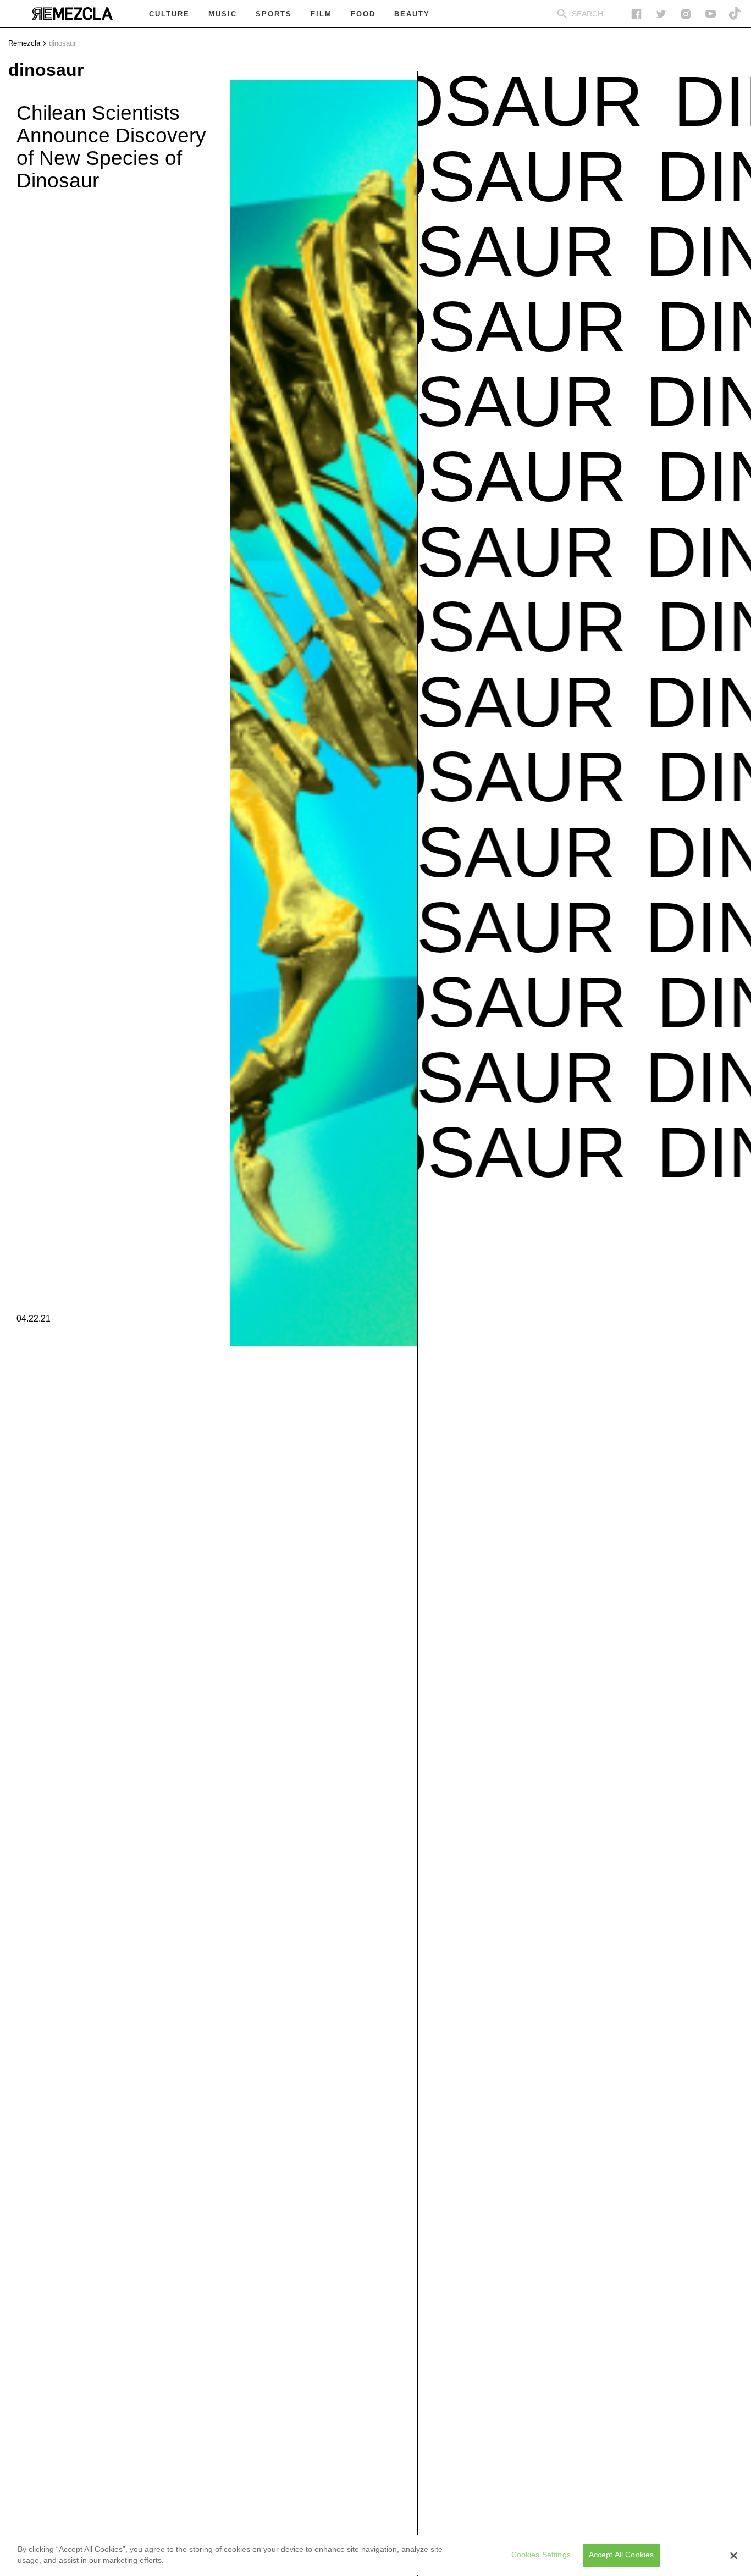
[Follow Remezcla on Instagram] (686, 14)
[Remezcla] (72, 14)
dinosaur (62, 43)
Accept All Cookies (622, 2555)
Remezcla (24, 43)
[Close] (733, 2556)
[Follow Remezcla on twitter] (661, 14)
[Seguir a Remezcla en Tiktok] (735, 14)
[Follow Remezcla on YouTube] (711, 14)
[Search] (562, 14)
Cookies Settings (541, 2555)
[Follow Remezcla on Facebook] (636, 14)
